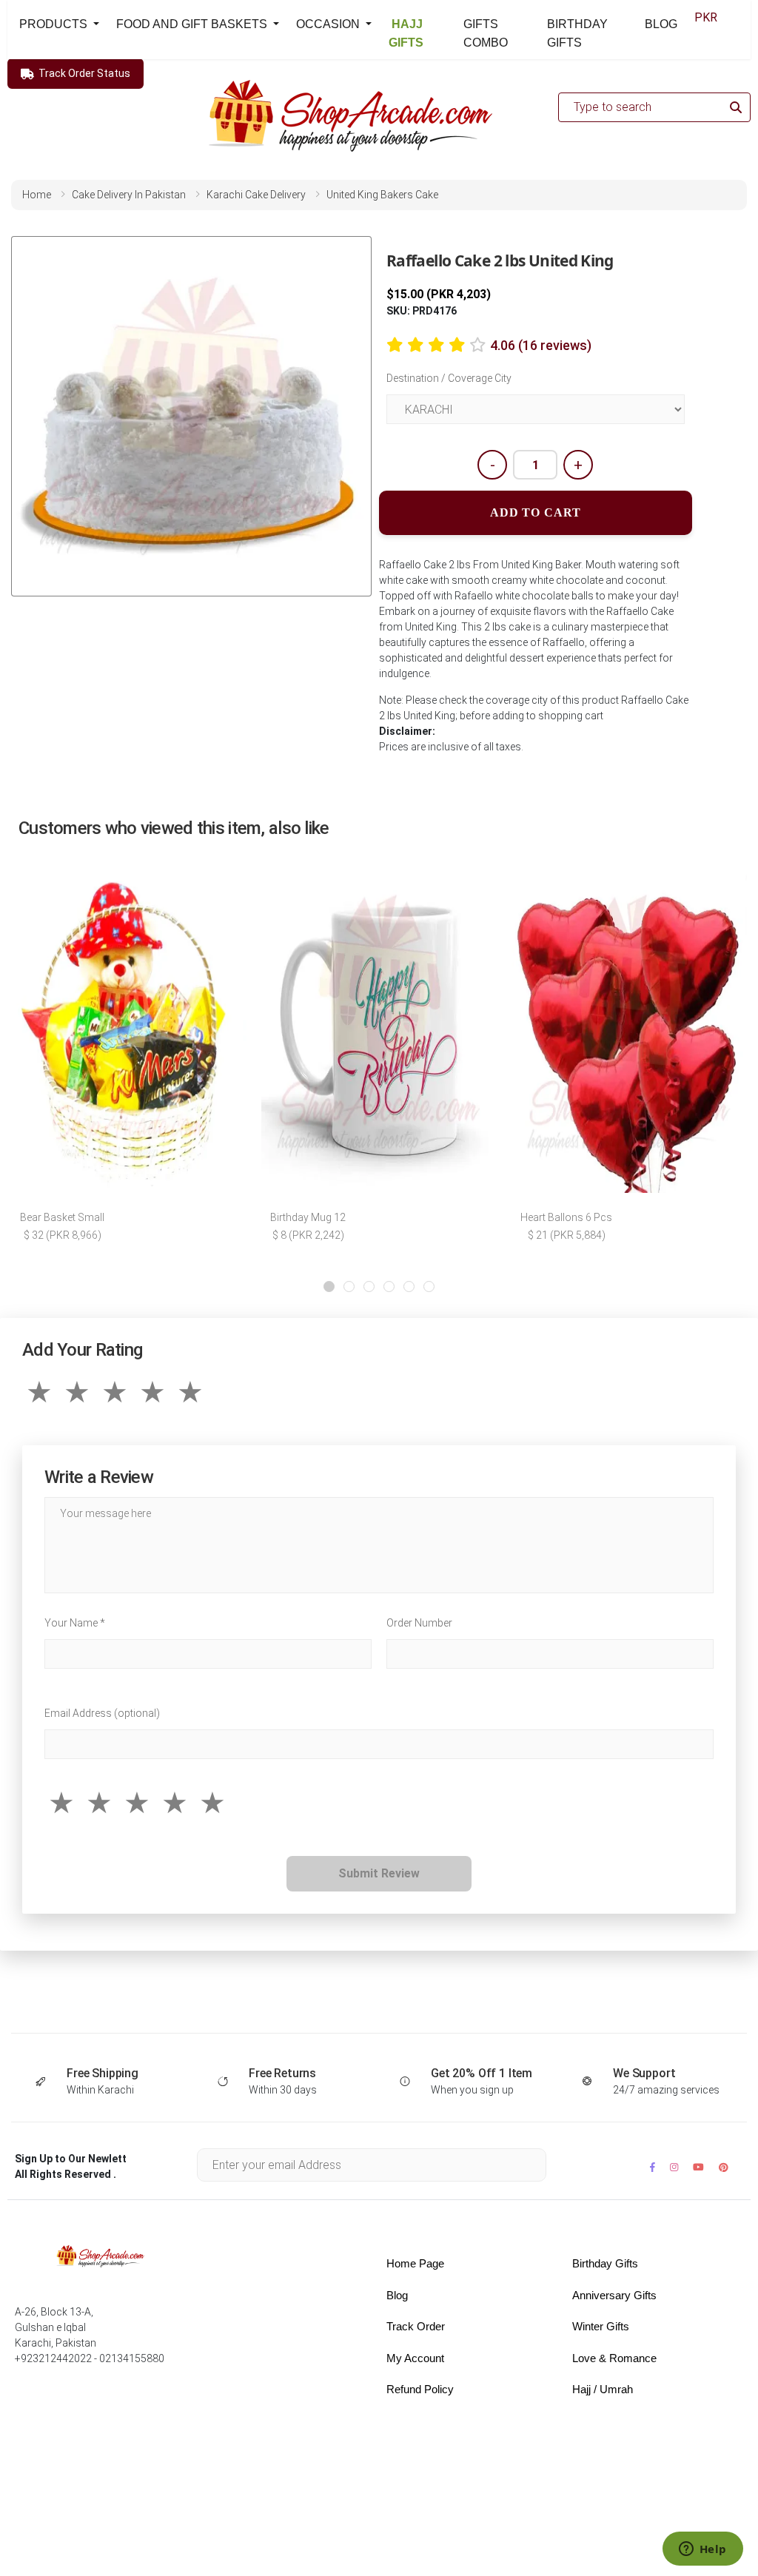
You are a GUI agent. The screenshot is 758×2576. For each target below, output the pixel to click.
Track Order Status (84, 73)
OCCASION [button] (329, 24)
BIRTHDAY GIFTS (577, 33)
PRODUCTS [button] (55, 24)
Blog (397, 2295)
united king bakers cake (382, 195)
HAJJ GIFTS (406, 33)
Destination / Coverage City (449, 378)
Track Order (416, 2326)
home (37, 195)
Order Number (419, 1623)
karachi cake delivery (256, 195)
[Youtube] (698, 2167)
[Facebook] (653, 2167)
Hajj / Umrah (603, 2389)
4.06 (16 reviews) (541, 345)
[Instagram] (674, 2167)
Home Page (415, 2263)
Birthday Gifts (605, 2263)
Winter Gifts (601, 2326)
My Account (415, 2358)
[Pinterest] (724, 2167)
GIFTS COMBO (486, 33)
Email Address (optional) (102, 1713)
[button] (329, 1287)
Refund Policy (420, 2389)
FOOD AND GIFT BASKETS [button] (193, 24)
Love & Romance (614, 2358)
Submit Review (379, 1873)
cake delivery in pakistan (129, 195)
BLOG (661, 24)
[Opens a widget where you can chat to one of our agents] (702, 2550)
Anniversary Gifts (614, 2295)
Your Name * (75, 1623)
